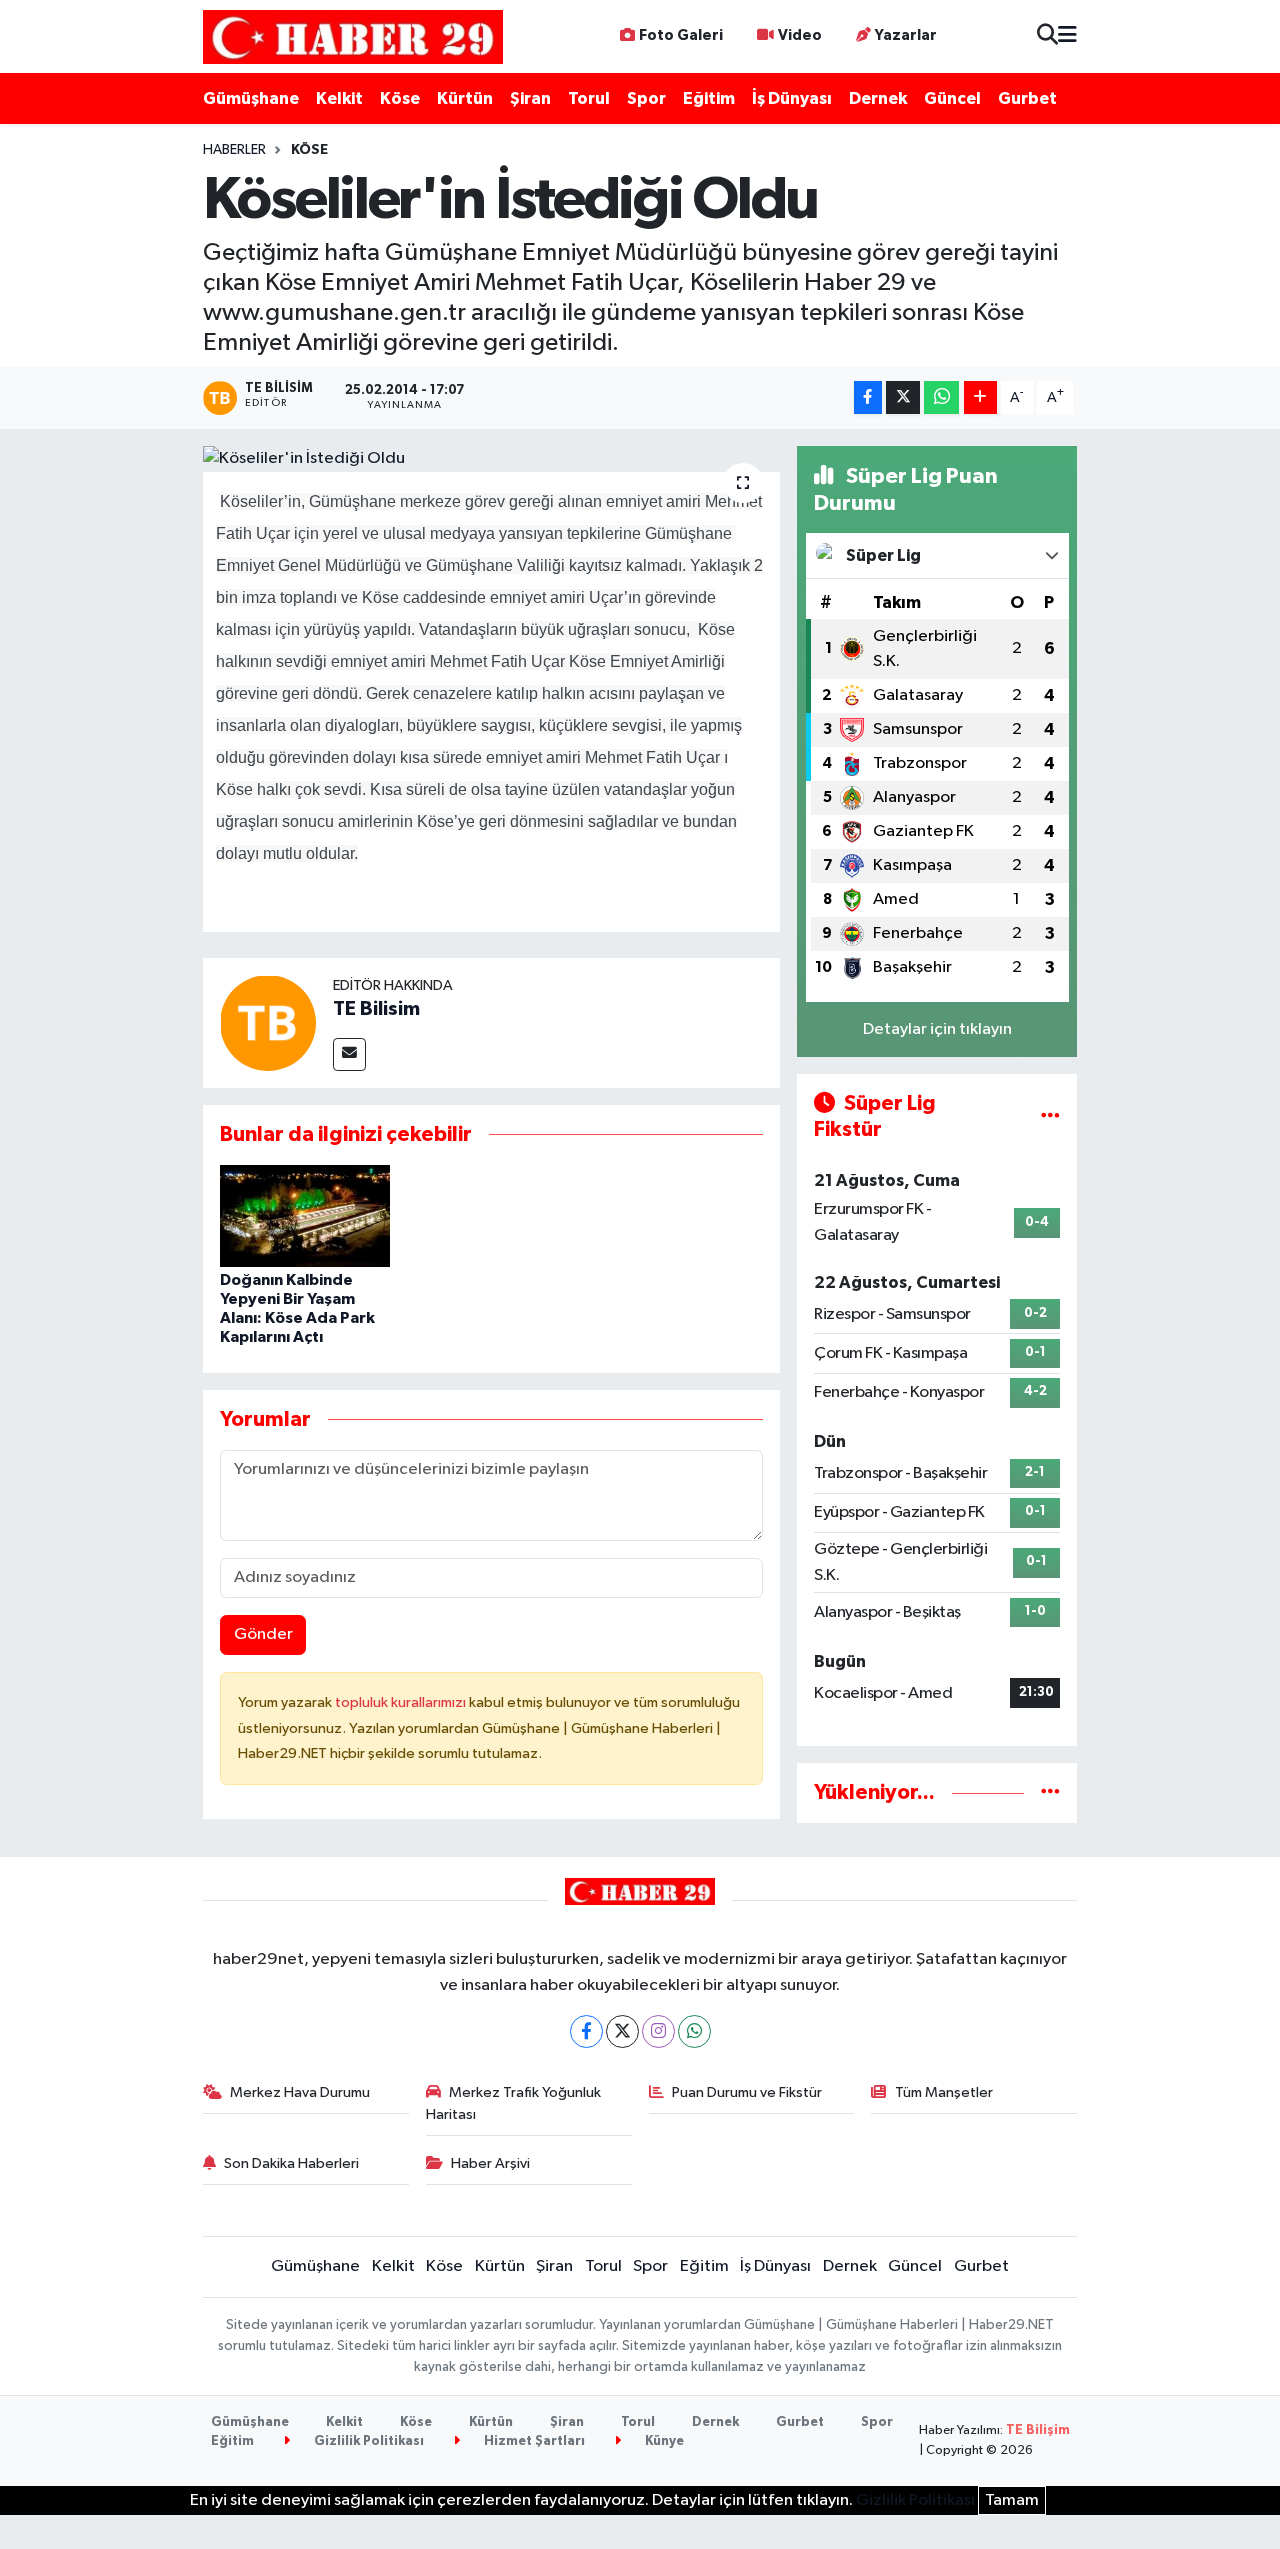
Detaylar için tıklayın (937, 1029)
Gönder (263, 1634)
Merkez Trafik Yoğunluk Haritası (514, 2103)
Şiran (530, 98)
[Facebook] (586, 2031)
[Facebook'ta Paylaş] (868, 397)
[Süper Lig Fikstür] (1050, 1116)
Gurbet (1027, 98)
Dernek (878, 98)
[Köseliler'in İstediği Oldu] (491, 459)
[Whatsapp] (694, 2031)
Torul (589, 98)
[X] (622, 2031)
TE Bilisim (376, 1009)
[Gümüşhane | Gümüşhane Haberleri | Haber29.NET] (353, 36)
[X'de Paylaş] (903, 397)
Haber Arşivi (490, 2163)
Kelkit (339, 98)
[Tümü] (1050, 1792)
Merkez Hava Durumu (300, 2092)
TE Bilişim (1038, 2430)
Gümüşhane (251, 98)
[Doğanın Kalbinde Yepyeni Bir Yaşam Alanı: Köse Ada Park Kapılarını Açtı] (305, 1215)
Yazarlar (906, 35)
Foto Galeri (681, 35)
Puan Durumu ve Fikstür (747, 2092)
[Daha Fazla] (980, 397)
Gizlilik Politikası (367, 2441)
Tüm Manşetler (944, 2092)
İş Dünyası (792, 98)
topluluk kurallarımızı (402, 1702)
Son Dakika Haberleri (291, 2163)
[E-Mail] (349, 1054)
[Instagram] (658, 2031)
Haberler (234, 150)
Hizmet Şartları (533, 2441)
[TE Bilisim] (268, 1022)
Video (800, 35)
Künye (663, 2441)
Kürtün (465, 98)
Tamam (1012, 2500)
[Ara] (1047, 36)
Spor (646, 98)
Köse (400, 98)
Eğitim (709, 98)
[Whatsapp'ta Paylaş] (941, 397)
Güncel (952, 98)
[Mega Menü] (1067, 36)
